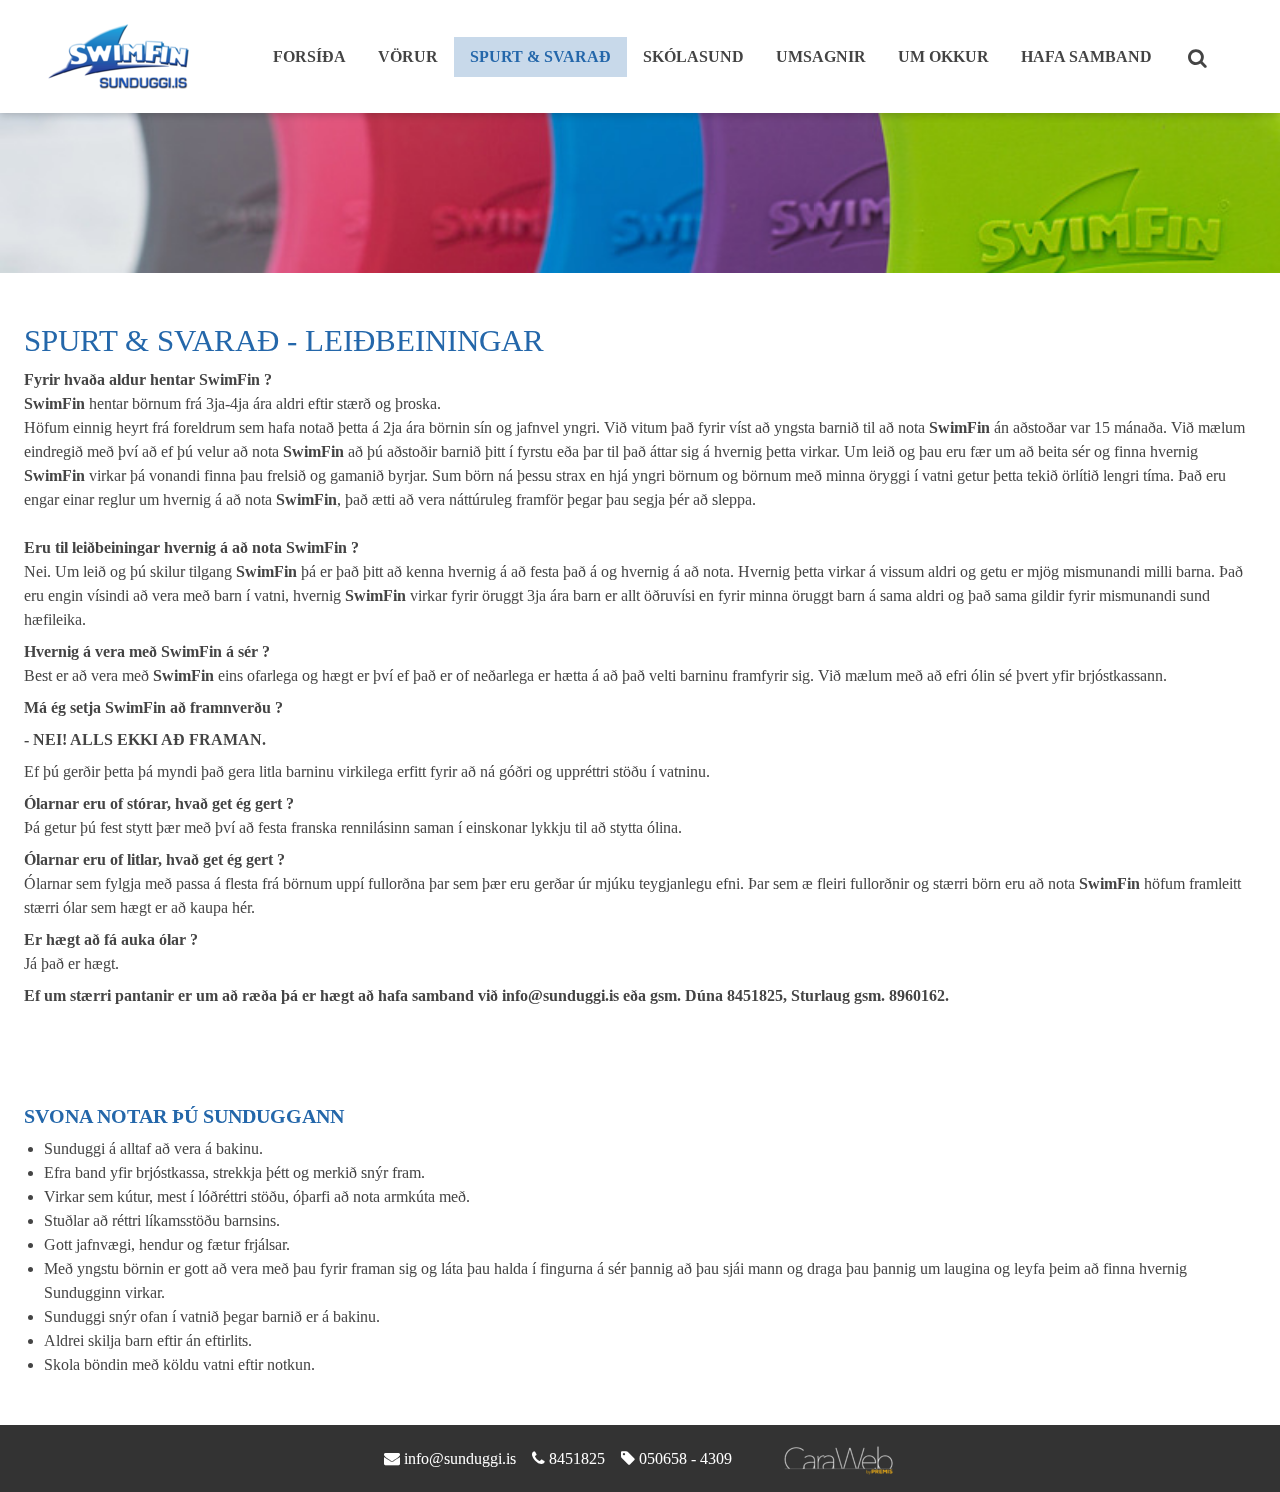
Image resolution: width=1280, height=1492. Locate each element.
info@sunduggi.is (460, 1458)
